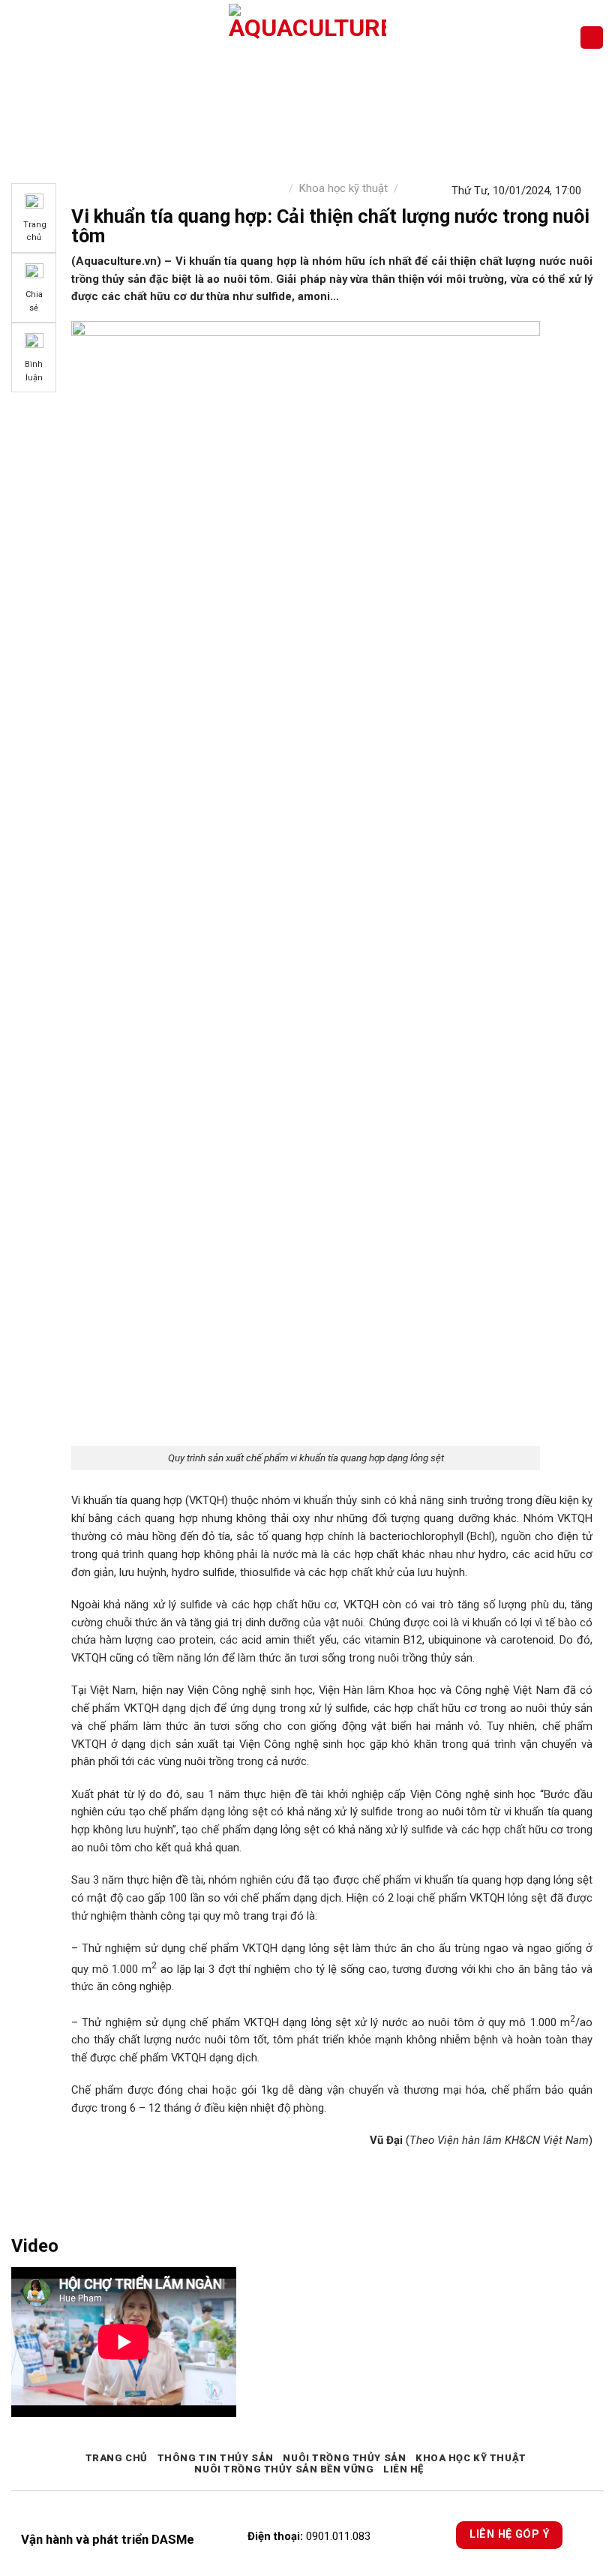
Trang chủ (117, 2458)
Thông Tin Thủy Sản (216, 2458)
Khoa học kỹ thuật (343, 188)
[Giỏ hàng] (592, 38)
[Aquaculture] (308, 38)
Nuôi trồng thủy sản (344, 2458)
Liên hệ (403, 2469)
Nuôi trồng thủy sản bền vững (284, 2469)
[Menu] (20, 37)
